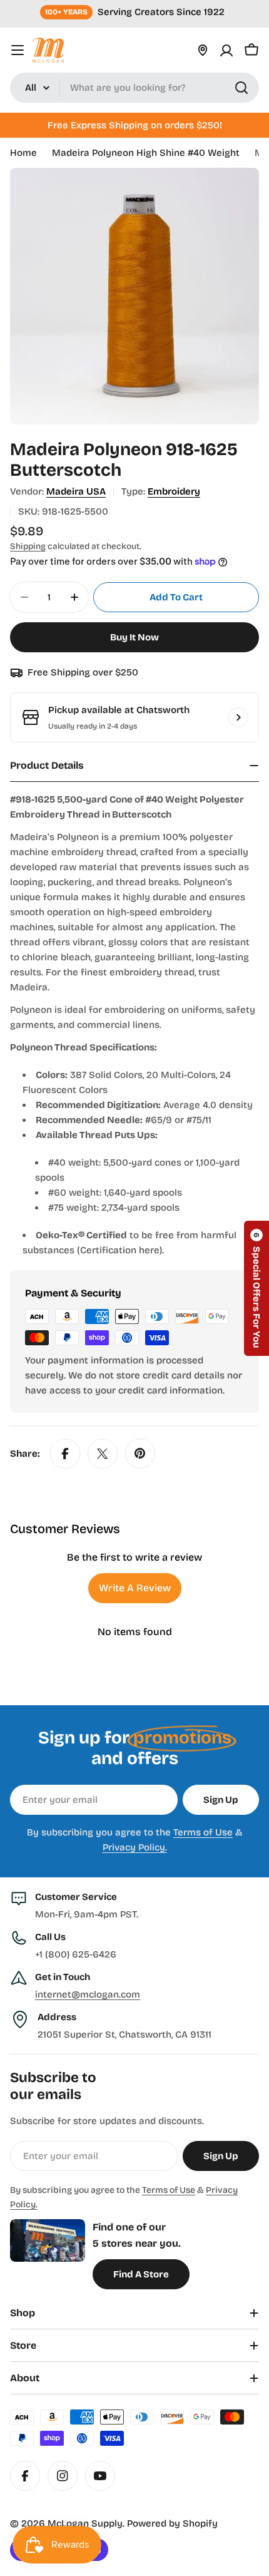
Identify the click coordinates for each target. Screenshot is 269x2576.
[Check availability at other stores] (238, 717)
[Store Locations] (203, 50)
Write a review (135, 1588)
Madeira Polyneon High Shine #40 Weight (146, 153)
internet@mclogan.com (88, 1994)
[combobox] (134, 88)
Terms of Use (203, 1832)
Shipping (28, 546)
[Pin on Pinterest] (140, 1454)
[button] (256, 1288)
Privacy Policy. (135, 1847)
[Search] (241, 88)
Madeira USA (76, 491)
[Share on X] (103, 1454)
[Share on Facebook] (65, 1454)
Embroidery (174, 491)
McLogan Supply (85, 2523)
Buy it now (134, 637)
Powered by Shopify (172, 2523)
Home (23, 153)
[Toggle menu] (18, 50)
